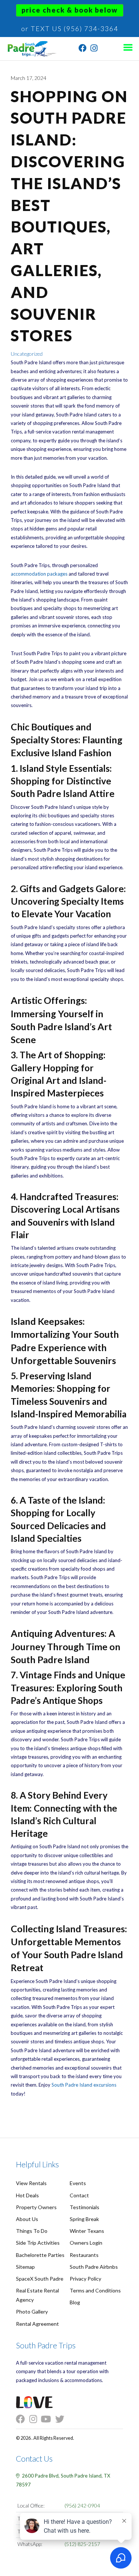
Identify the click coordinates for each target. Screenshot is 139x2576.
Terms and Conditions (95, 2290)
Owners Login (86, 2243)
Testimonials (85, 2207)
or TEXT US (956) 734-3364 (70, 29)
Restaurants (84, 2255)
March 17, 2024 (29, 78)
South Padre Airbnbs (94, 2267)
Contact (79, 2195)
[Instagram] (94, 49)
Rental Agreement (37, 2324)
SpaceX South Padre (40, 2279)
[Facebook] (83, 49)
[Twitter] (62, 2419)
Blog (75, 2302)
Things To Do (32, 2231)
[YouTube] (48, 2419)
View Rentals (31, 2183)
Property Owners (36, 2207)
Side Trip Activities (38, 2243)
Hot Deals (27, 2195)
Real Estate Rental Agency (37, 2295)
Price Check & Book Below (70, 10)
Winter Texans (87, 2231)
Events (78, 2183)
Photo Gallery (32, 2312)
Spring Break (84, 2219)
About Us (27, 2219)
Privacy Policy (85, 2279)
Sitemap (25, 2267)
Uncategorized (27, 354)
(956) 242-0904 (82, 2505)
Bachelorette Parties (40, 2255)
